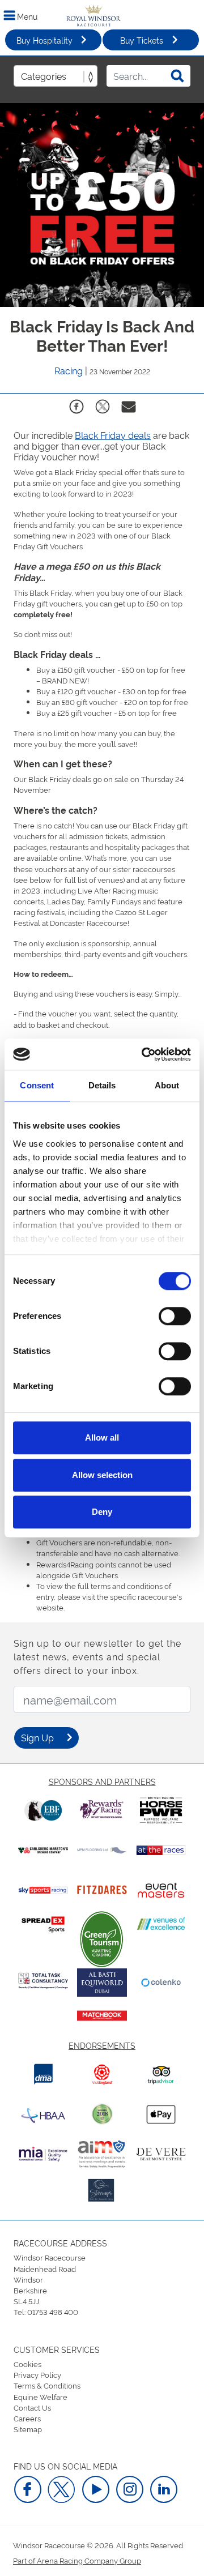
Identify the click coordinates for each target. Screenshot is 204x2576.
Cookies (27, 2364)
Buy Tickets (142, 40)
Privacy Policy (37, 2374)
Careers (27, 2418)
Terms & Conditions (47, 2385)
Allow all (102, 1437)
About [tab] (167, 1085)
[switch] (175, 1316)
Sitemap (28, 2429)
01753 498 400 (53, 2312)
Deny (102, 1512)
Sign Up (37, 1737)
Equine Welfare (41, 2396)
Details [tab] (102, 1085)
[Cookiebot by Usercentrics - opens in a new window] (144, 1054)
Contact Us (32, 2407)
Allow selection (102, 1475)
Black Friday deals (113, 435)
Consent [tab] (37, 1085)
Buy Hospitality (44, 40)
